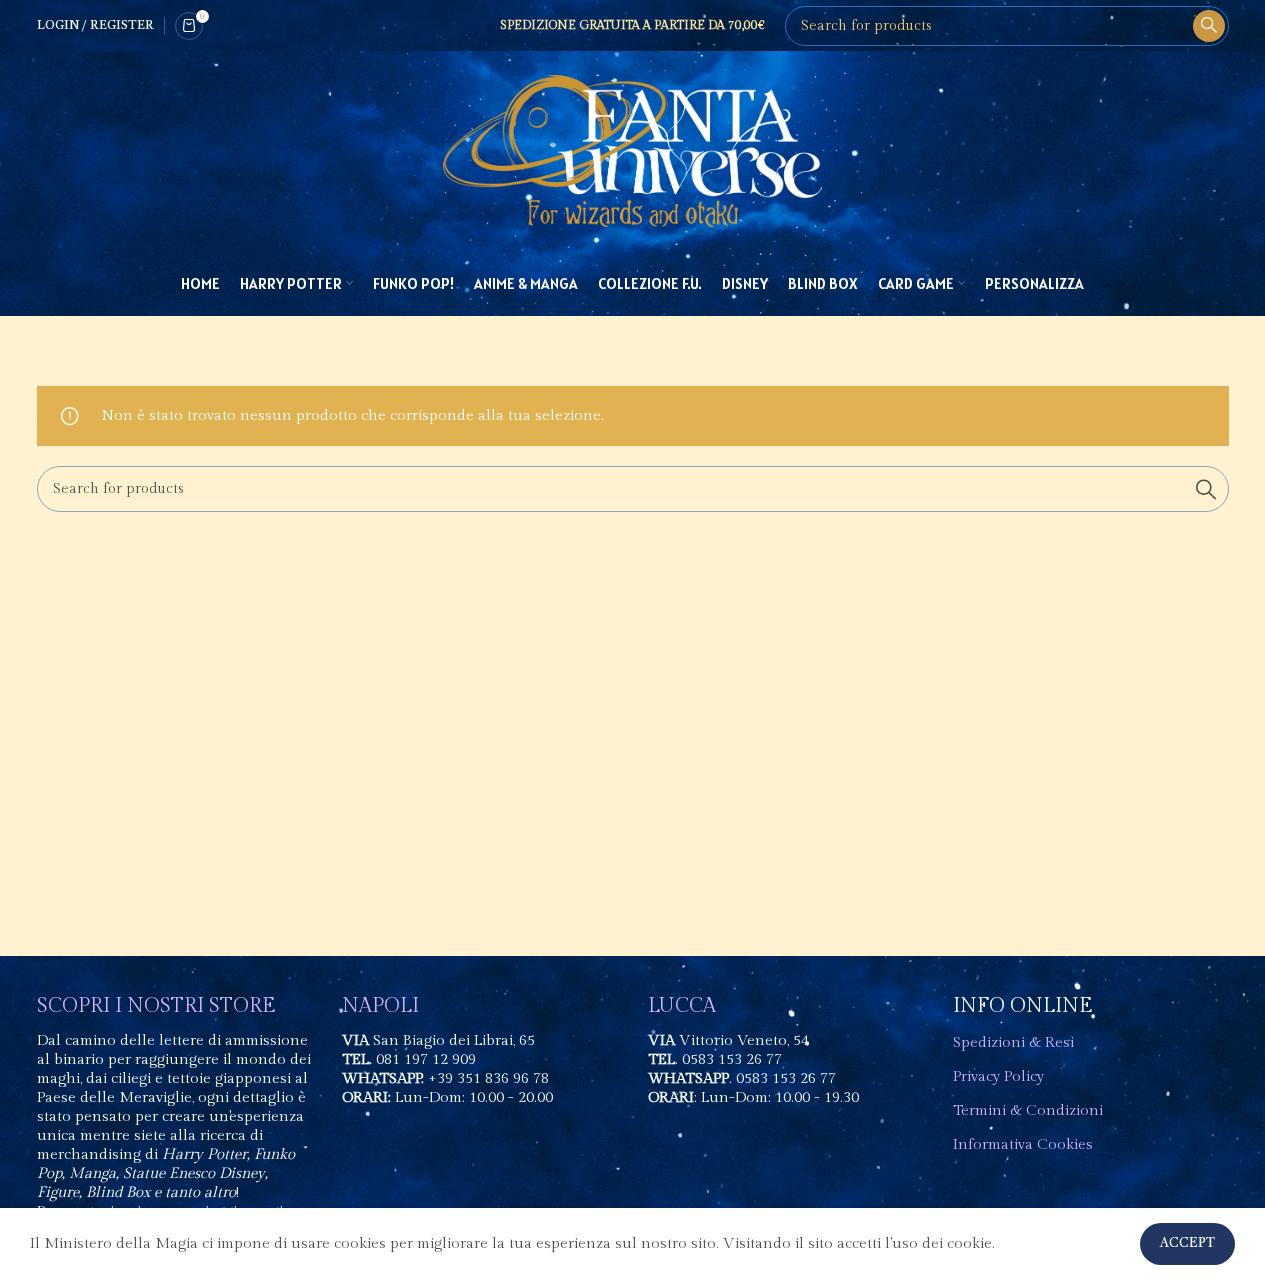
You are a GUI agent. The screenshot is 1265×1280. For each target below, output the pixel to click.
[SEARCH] (1209, 26)
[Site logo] (633, 150)
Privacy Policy (998, 1076)
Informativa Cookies (1023, 1144)
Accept (1187, 1243)
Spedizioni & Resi (1013, 1042)
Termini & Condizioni (1028, 1110)
